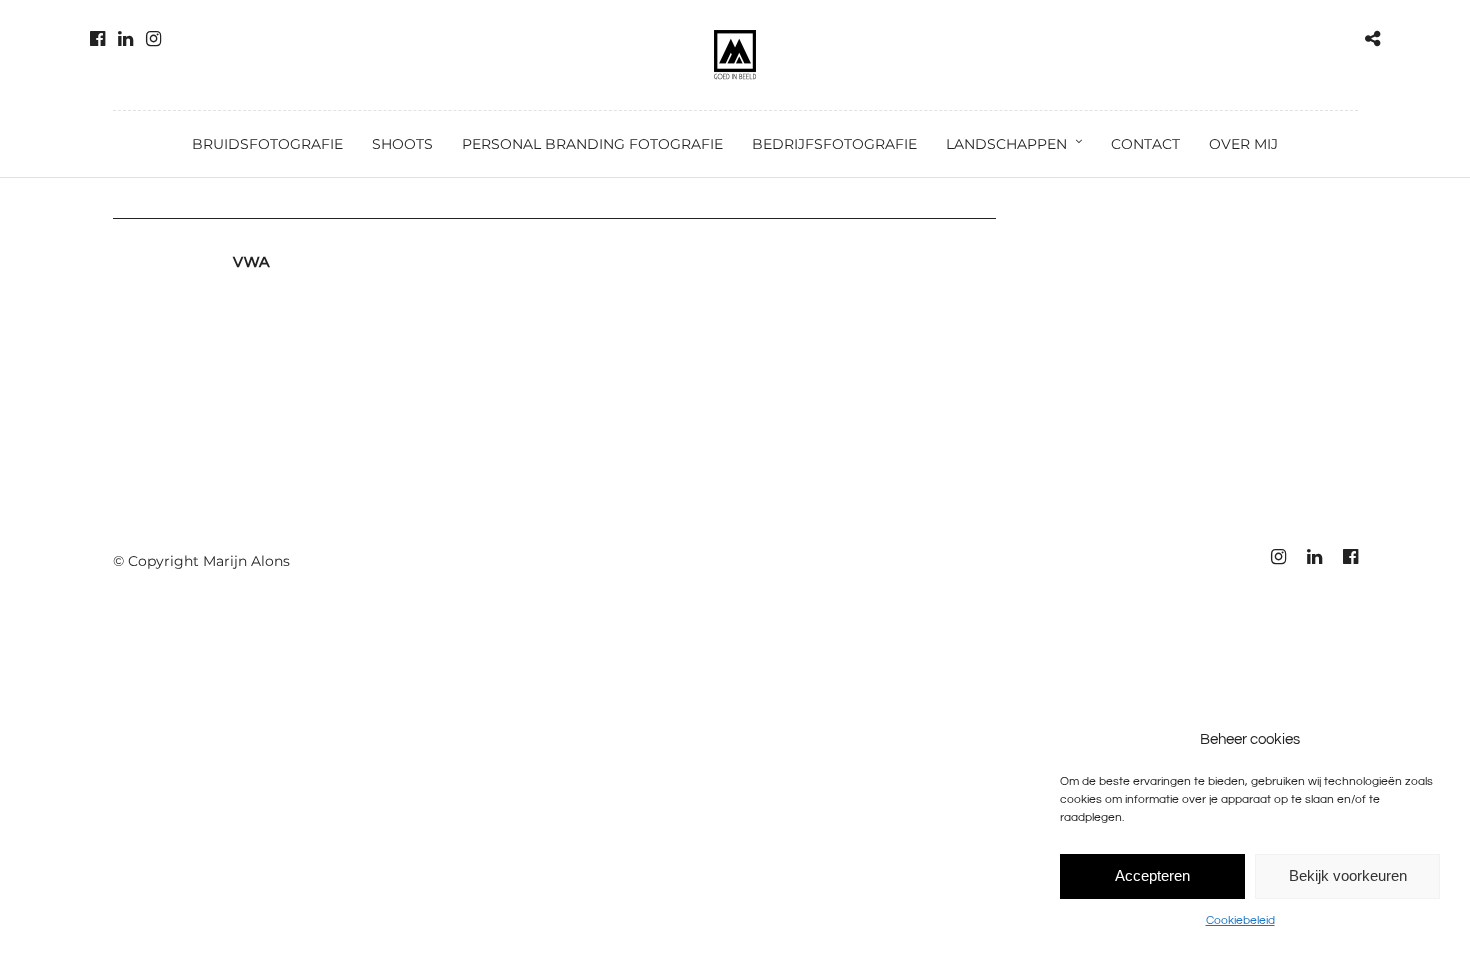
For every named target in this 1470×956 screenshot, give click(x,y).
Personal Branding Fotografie (592, 144)
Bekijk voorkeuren (1348, 875)
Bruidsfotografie (267, 144)
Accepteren (1152, 875)
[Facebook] (97, 39)
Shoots (402, 144)
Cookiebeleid (1240, 920)
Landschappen (1006, 144)
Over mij (1243, 144)
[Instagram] (153, 39)
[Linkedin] (125, 39)
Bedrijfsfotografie (834, 144)
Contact (1145, 144)
